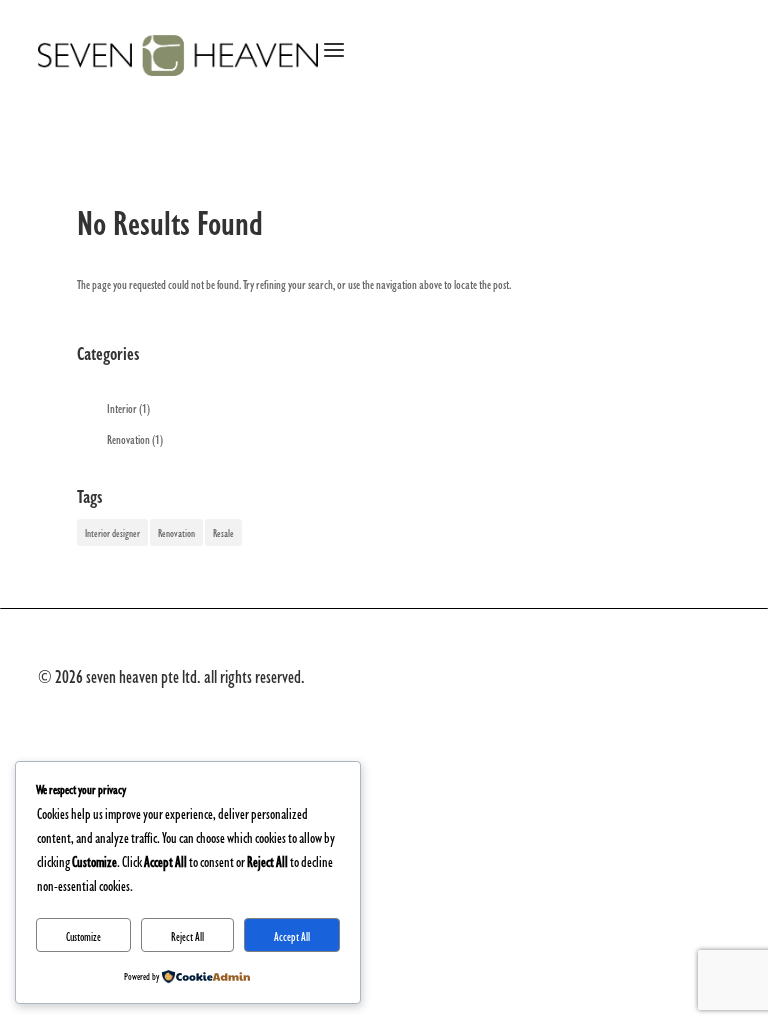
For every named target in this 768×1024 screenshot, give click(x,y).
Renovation (128, 438)
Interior (122, 407)
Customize (83, 935)
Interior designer (112, 532)
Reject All (187, 935)
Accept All (292, 935)
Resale (223, 532)
